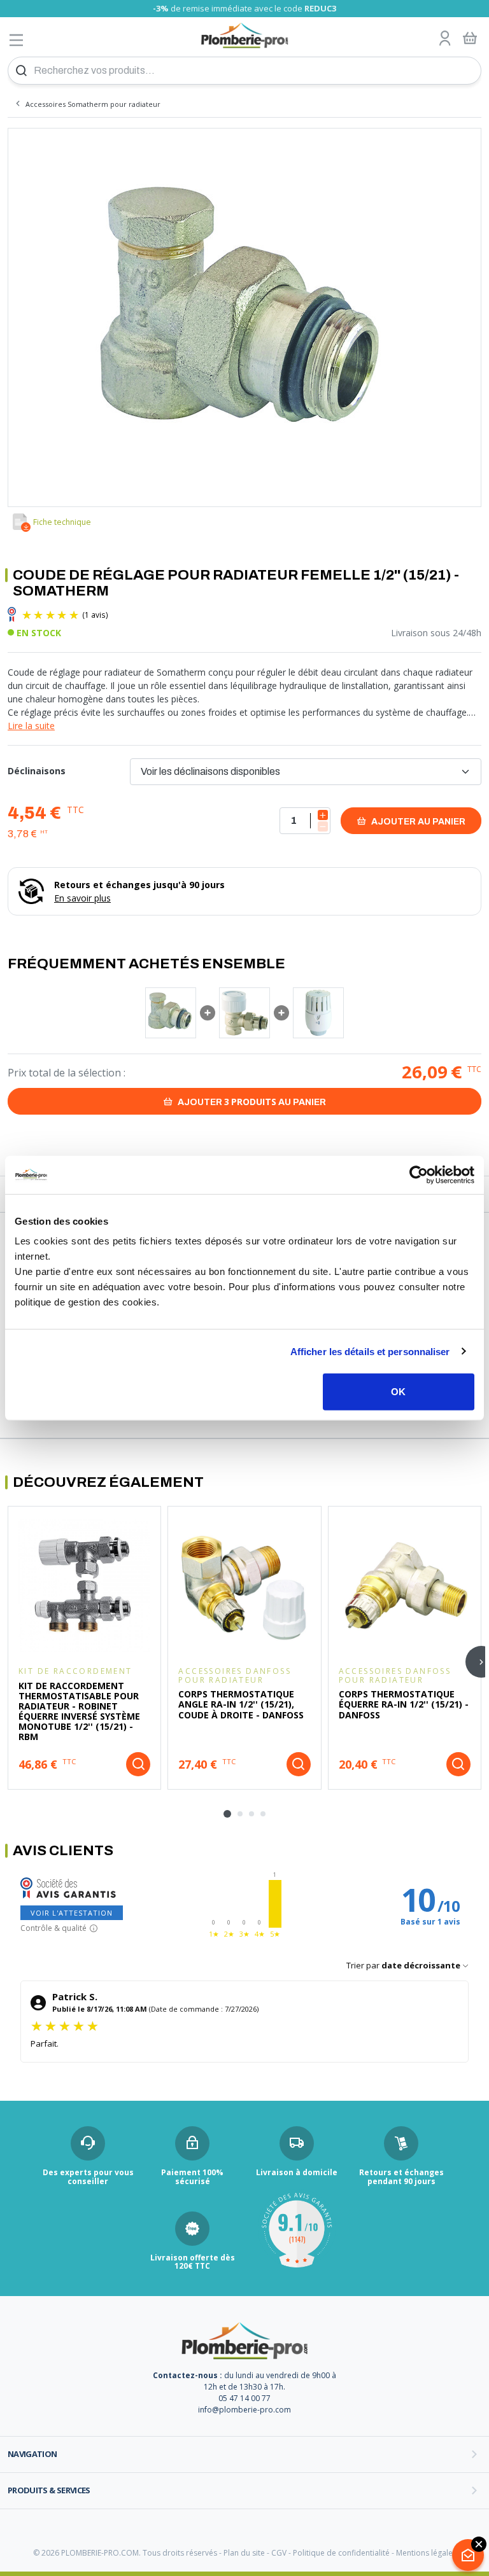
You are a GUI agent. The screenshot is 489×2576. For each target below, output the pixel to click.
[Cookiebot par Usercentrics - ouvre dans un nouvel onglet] (419, 1174)
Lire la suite (31, 726)
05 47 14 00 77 (244, 2398)
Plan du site (244, 2553)
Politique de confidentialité (341, 2553)
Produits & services (49, 2490)
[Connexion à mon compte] (445, 39)
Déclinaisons (37, 771)
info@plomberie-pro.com (244, 2410)
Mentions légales (426, 2553)
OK (398, 1392)
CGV (279, 2553)
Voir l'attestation (72, 1913)
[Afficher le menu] (17, 40)
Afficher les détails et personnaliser (370, 1351)
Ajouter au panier (417, 822)
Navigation (32, 2454)
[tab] (227, 1814)
